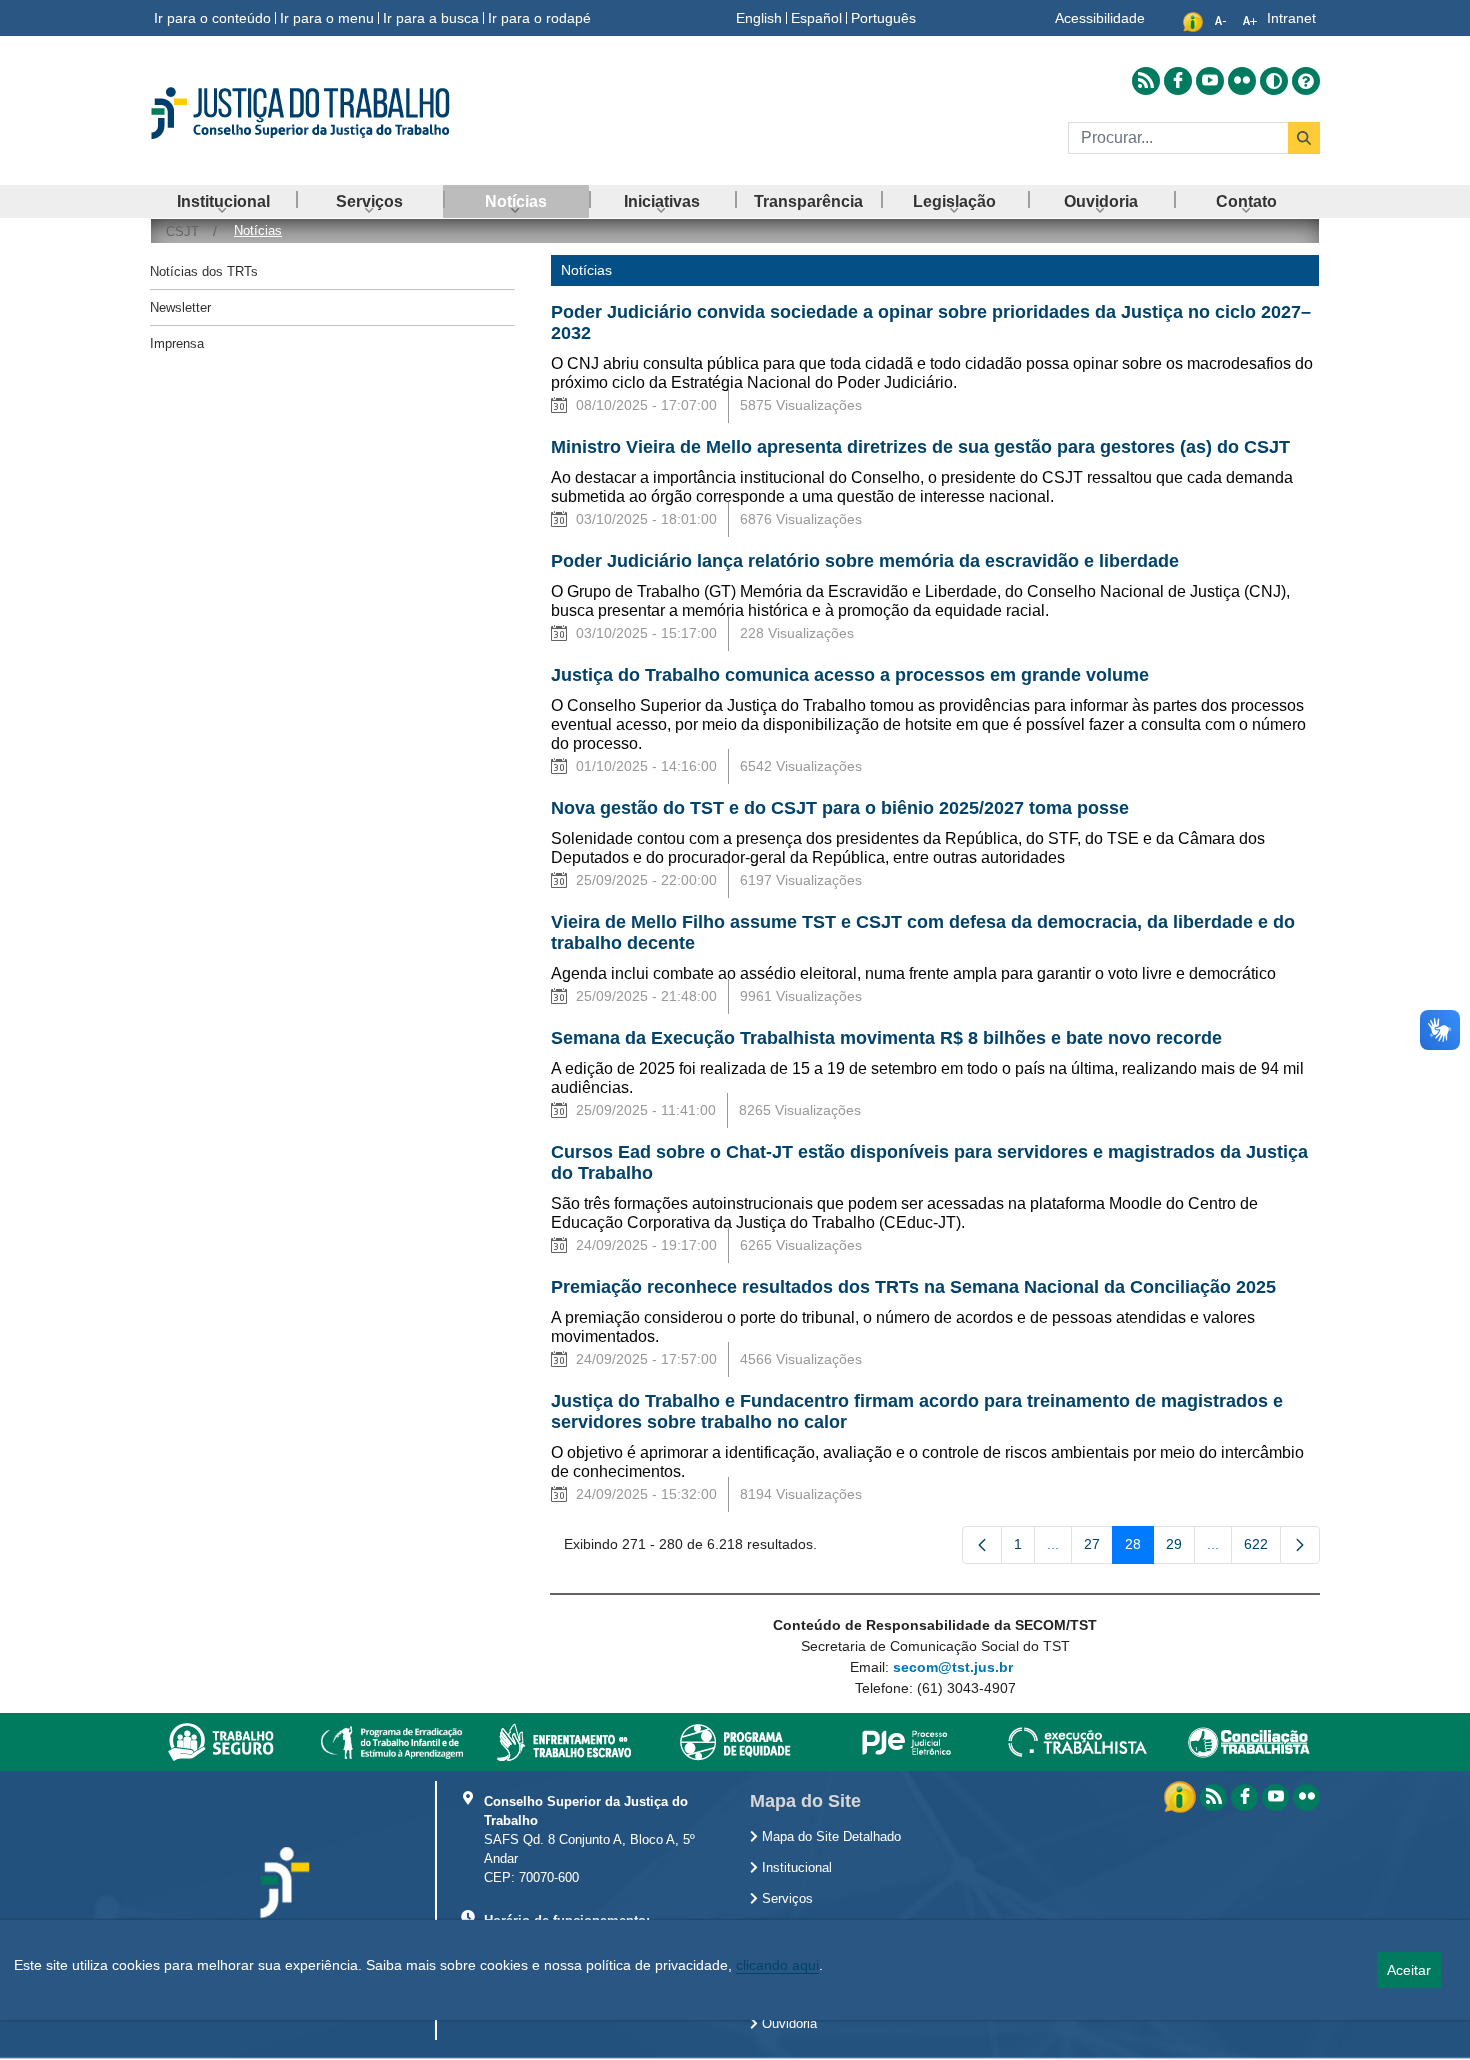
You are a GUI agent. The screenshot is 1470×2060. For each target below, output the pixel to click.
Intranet (1291, 18)
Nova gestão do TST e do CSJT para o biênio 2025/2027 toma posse (840, 808)
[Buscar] (1304, 138)
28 (1139, 1548)
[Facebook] (1244, 1797)
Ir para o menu (327, 18)
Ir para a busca (431, 18)
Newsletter (180, 307)
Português (883, 18)
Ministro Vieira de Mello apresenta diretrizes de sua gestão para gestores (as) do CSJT (920, 447)
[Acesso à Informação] (1182, 1796)
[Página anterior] (982, 1545)
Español (816, 18)
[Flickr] (1306, 1797)
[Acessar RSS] (1146, 81)
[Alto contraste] (1274, 81)
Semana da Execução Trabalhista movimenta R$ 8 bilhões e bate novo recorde (886, 1038)
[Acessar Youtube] (1210, 81)
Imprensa (177, 343)
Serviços (785, 1899)
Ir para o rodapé (539, 18)
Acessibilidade (1100, 18)
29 (1180, 1548)
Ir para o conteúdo (212, 18)
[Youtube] (1275, 1797)
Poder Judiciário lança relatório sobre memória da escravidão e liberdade (865, 561)
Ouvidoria (787, 2024)
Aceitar (1409, 1970)
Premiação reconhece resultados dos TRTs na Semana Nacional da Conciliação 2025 (913, 1287)
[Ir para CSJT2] (335, 113)
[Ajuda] (1306, 81)
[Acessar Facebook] (1178, 81)
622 (1262, 1548)
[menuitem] (223, 201)
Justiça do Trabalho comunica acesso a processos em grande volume (850, 675)
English (759, 18)
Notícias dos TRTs (204, 271)
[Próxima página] (1300, 1545)
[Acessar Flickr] (1242, 81)
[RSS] (1213, 1797)
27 (1098, 1548)
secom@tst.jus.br (953, 1667)
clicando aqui (777, 1965)
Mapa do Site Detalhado (829, 1837)
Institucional (795, 1868)
